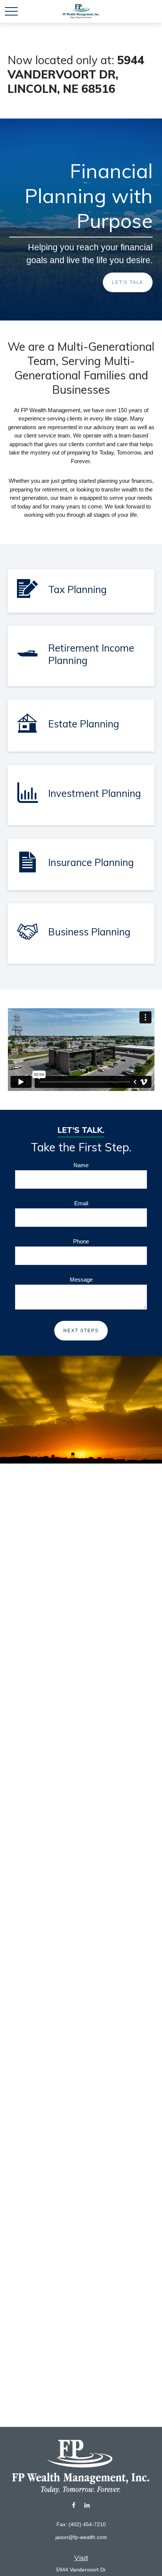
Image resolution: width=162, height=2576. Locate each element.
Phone (81, 1241)
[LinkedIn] (87, 2505)
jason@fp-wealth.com (81, 2537)
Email (81, 1203)
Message (81, 1280)
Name (81, 1165)
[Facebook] (74, 2505)
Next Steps (81, 1331)
